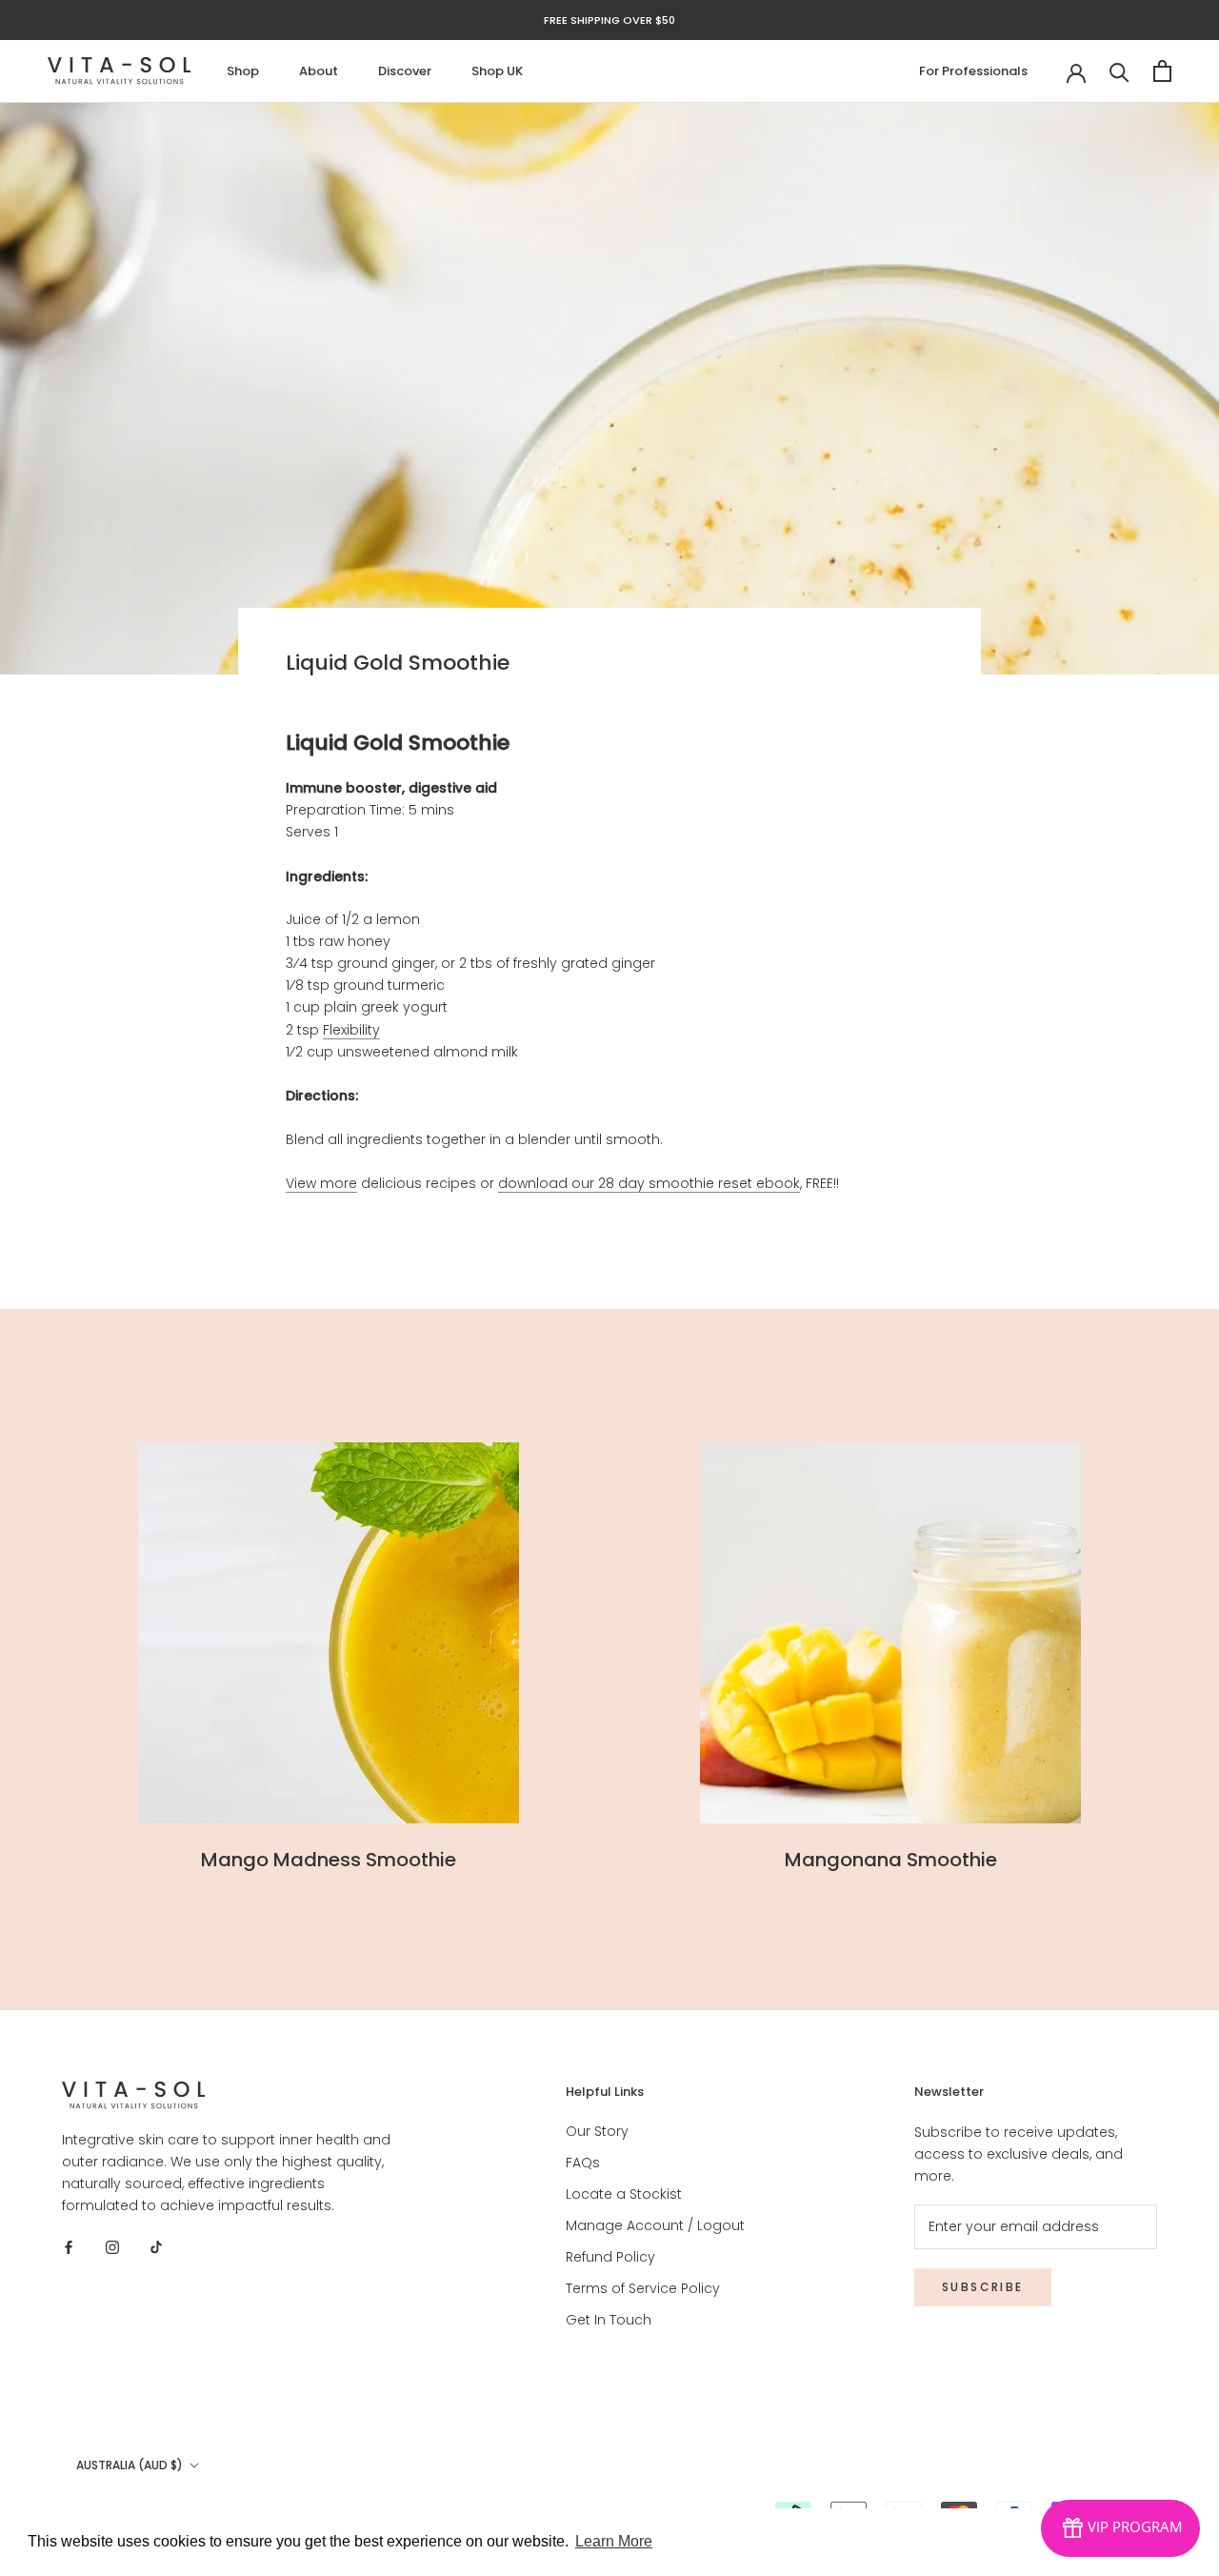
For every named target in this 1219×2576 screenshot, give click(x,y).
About (319, 71)
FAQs (583, 2163)
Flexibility (351, 1030)
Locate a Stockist (624, 2194)
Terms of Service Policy (643, 2288)
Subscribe (983, 2287)
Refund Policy (610, 2257)
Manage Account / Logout (655, 2225)
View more (321, 1183)
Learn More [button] (614, 2541)
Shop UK (497, 71)
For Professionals (973, 71)
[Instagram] (112, 2247)
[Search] (1119, 71)
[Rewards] (1120, 2528)
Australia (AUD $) (130, 2465)
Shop (243, 71)
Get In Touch (609, 2320)
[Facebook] (69, 2247)
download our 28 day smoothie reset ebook (649, 1183)
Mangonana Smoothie (891, 1860)
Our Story (597, 2131)
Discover (405, 71)
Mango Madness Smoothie (329, 1860)
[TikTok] (156, 2247)
